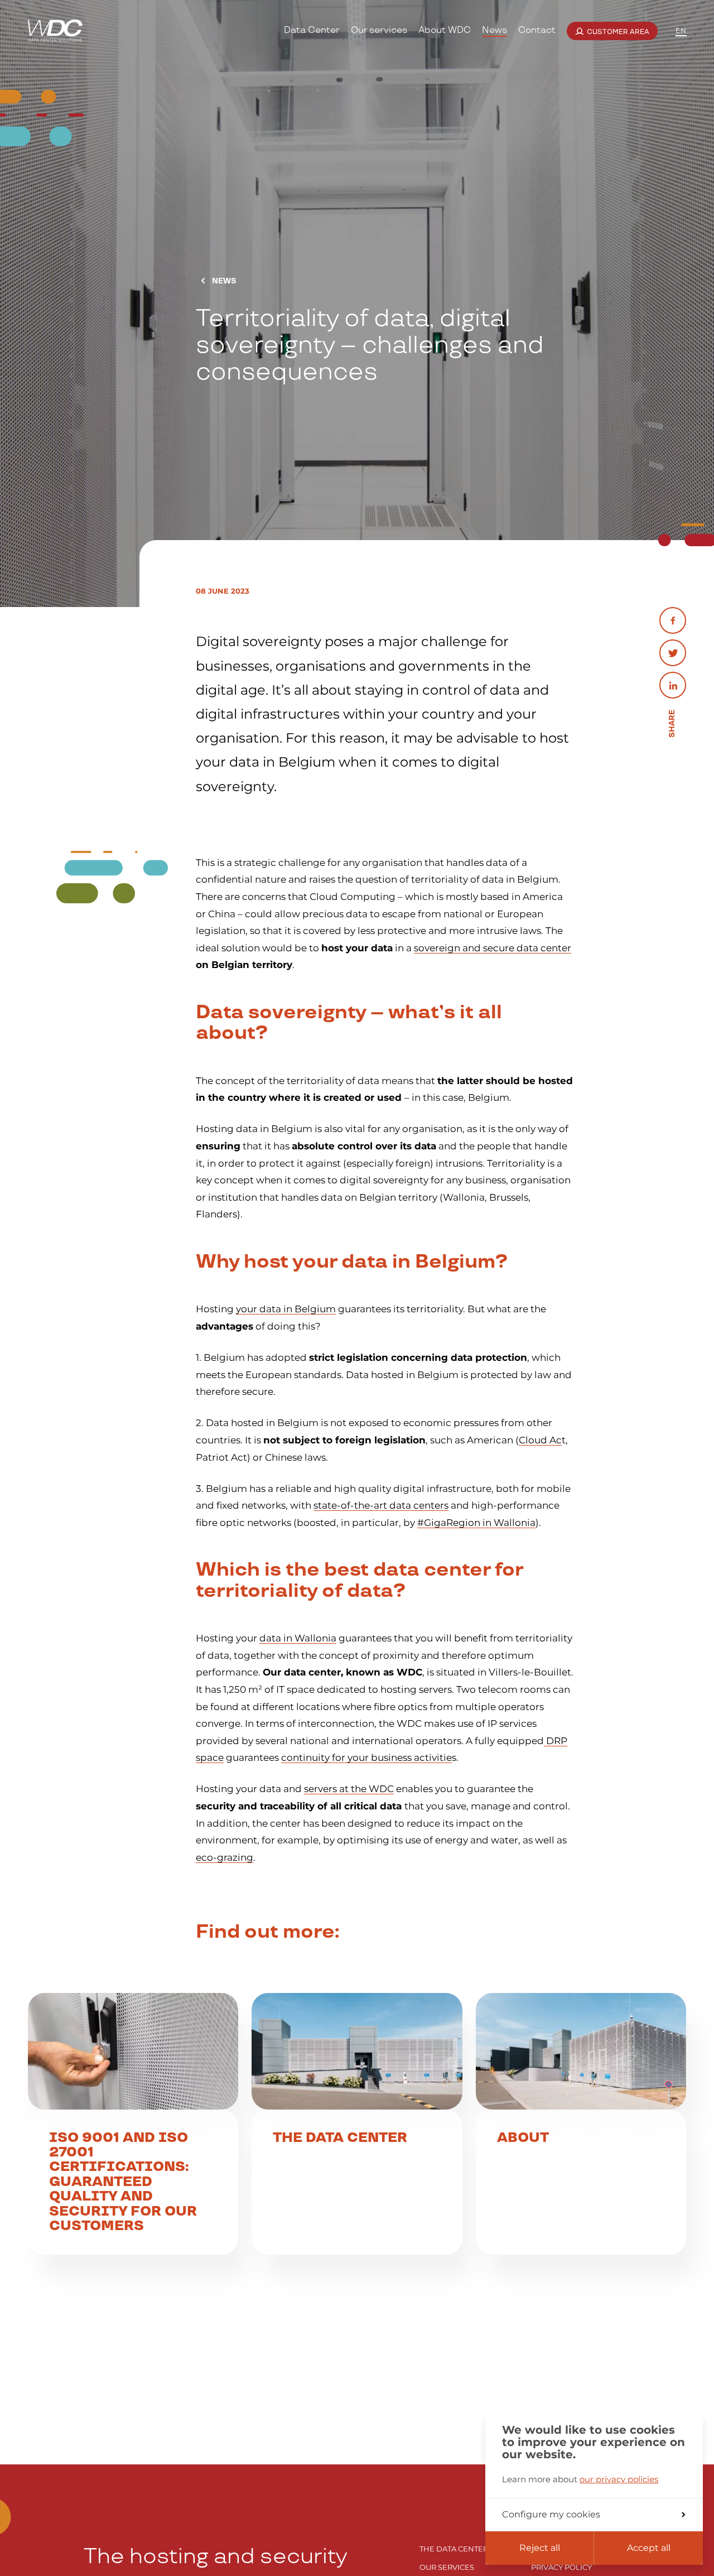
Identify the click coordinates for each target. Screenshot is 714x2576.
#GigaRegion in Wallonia (476, 1523)
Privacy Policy (561, 2567)
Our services (447, 2567)
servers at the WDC (349, 1789)
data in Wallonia (298, 1638)
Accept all (649, 2548)
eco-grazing (225, 1857)
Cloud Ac (540, 1440)
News (223, 281)
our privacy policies (619, 2479)
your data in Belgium (286, 1309)
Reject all (540, 2548)
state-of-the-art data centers (381, 1505)
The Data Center (454, 2549)
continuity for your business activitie (366, 1758)
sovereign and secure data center (493, 948)
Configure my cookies (551, 2514)
